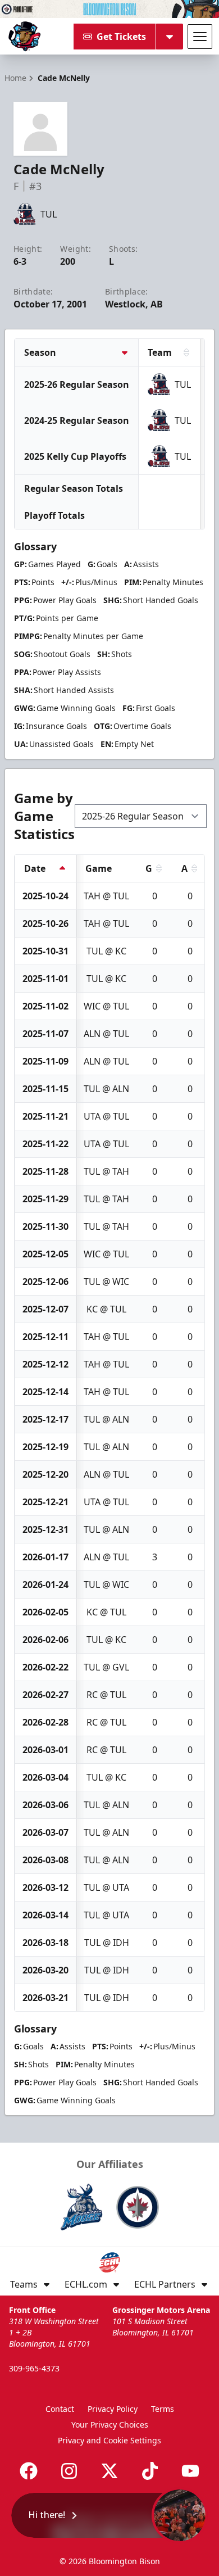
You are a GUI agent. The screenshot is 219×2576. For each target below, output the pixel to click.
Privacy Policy (113, 2409)
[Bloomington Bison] (24, 37)
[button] (109, 2515)
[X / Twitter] (109, 2471)
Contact (60, 2409)
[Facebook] (29, 2471)
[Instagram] (69, 2471)
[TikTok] (150, 2471)
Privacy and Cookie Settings (109, 2440)
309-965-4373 (34, 2368)
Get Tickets (121, 37)
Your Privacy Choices (110, 2425)
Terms (163, 2409)
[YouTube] (190, 2471)
